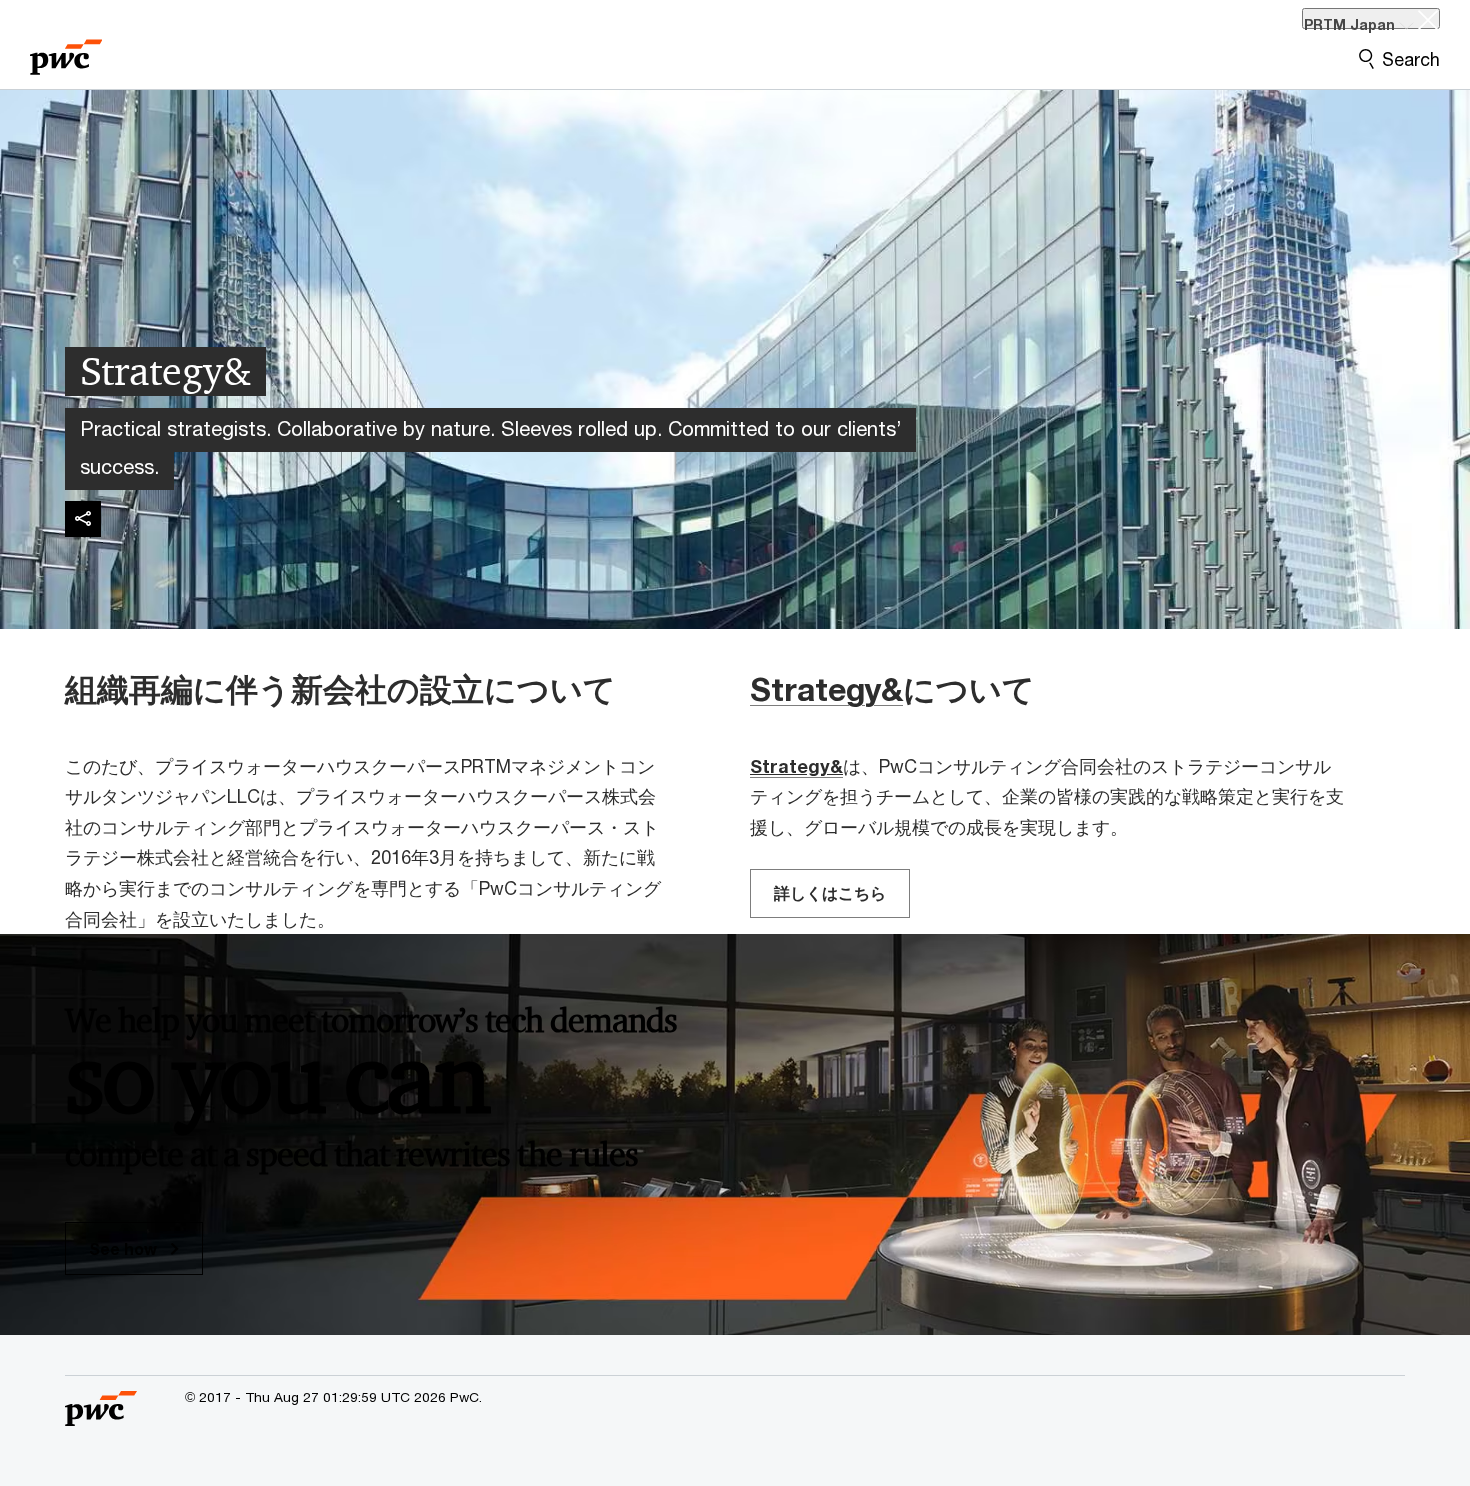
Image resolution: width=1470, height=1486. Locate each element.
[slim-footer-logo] (101, 1418)
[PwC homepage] (66, 50)
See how (125, 1248)
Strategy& (826, 689)
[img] (83, 519)
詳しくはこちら (830, 892)
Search (1411, 59)
